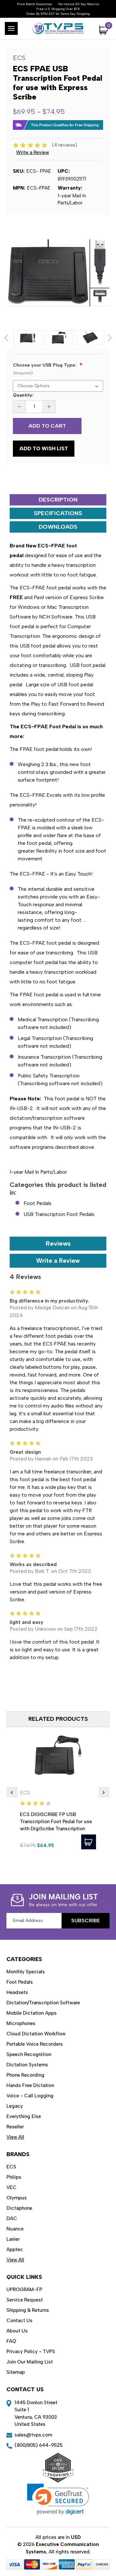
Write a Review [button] (33, 152)
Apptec (15, 2249)
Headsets (17, 1992)
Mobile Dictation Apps (32, 2013)
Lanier (13, 2239)
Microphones (21, 2023)
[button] (58, 2499)
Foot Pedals (38, 1203)
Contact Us (19, 2321)
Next (110, 338)
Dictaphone (19, 2208)
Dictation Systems (27, 2065)
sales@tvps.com (33, 2435)
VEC (11, 2187)
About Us (17, 2331)
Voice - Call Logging (30, 2096)
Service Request (25, 2300)
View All (15, 2137)
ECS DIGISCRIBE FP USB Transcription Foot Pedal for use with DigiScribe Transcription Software (56, 1825)
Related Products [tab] (58, 1719)
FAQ (11, 2341)
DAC (12, 2218)
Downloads (58, 527)
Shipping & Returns (28, 2310)
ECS (11, 2167)
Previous (6, 338)
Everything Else (24, 2116)
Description (58, 500)
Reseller (15, 2127)
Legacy (15, 2106)
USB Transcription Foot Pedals (59, 1214)
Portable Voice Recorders (35, 2044)
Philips (14, 2177)
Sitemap (16, 2372)
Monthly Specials (26, 1972)
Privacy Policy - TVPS (31, 2352)
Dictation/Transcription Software (43, 2003)
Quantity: (23, 395)
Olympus (17, 2198)
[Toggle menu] (11, 28)
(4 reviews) (65, 145)
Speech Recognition (29, 2054)
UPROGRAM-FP (24, 2290)
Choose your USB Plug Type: (45, 369)
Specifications (58, 513)
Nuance (15, 2229)
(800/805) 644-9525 (39, 2445)
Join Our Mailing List (30, 2362)
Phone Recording (25, 2075)
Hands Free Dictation (30, 2085)
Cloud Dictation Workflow (36, 2034)
